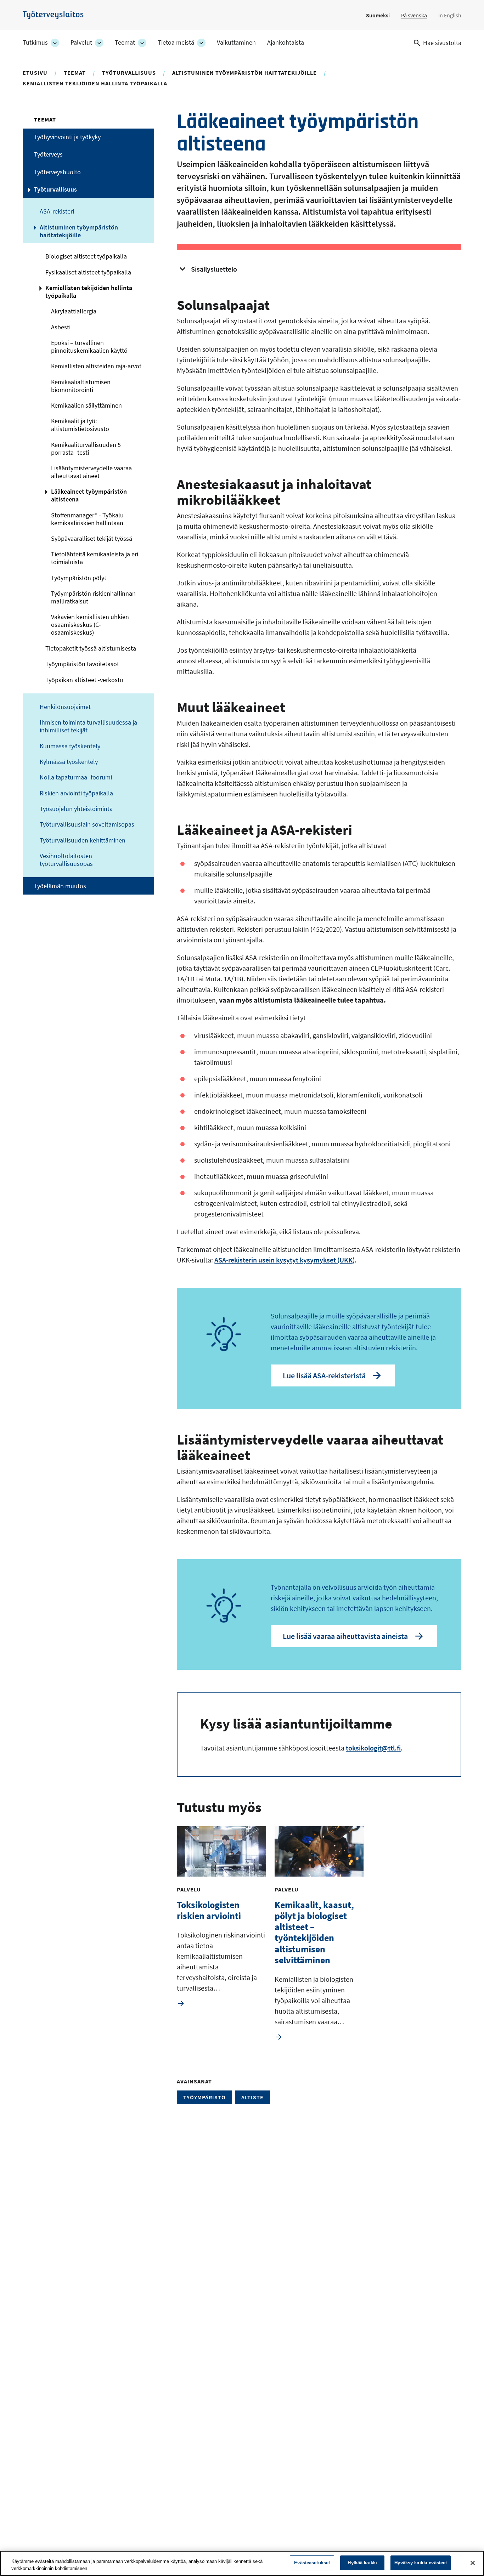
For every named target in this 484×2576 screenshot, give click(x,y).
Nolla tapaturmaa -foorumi (76, 777)
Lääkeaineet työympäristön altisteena (89, 495)
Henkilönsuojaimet (65, 707)
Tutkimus (35, 42)
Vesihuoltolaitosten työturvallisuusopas (66, 860)
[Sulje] (473, 2563)
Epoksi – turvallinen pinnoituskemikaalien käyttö (89, 347)
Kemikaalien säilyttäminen (86, 405)
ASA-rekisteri (57, 211)
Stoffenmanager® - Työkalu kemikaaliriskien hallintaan (87, 519)
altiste (252, 2097)
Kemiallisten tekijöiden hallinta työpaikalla (95, 83)
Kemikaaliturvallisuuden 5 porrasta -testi (86, 449)
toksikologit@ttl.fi (373, 1748)
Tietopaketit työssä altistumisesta (91, 648)
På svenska (414, 15)
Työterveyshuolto (57, 172)
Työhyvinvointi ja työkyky (67, 137)
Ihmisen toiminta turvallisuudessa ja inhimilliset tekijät (88, 726)
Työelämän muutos (60, 886)
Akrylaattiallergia (74, 311)
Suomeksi (378, 15)
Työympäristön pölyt (79, 578)
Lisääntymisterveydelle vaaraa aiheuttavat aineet (91, 472)
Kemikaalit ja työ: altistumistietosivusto (80, 425)
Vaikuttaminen (236, 42)
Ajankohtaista (286, 42)
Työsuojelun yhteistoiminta (76, 809)
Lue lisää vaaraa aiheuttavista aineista (345, 1636)
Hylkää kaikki (362, 2563)
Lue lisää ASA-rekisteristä (324, 1375)
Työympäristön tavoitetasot (82, 664)
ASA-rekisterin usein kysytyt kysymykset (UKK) (285, 1260)
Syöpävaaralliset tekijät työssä (92, 539)
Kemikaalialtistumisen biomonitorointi (81, 386)
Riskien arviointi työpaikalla (76, 793)
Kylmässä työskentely (69, 762)
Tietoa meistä (176, 42)
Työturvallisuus (129, 73)
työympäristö (204, 2097)
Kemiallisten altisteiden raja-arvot (96, 366)
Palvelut (81, 42)
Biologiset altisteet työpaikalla (86, 256)
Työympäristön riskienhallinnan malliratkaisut (93, 597)
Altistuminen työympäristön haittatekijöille (244, 73)
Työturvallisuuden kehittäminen (83, 840)
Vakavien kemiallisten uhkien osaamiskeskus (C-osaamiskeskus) (90, 625)
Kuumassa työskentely (70, 746)
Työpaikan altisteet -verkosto (84, 680)
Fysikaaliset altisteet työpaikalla (88, 272)
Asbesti (61, 327)
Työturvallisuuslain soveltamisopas (87, 824)
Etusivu (35, 73)
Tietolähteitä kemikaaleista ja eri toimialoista (95, 558)
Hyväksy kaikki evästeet (421, 2563)
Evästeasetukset (312, 2563)
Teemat (125, 42)
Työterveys (48, 154)
